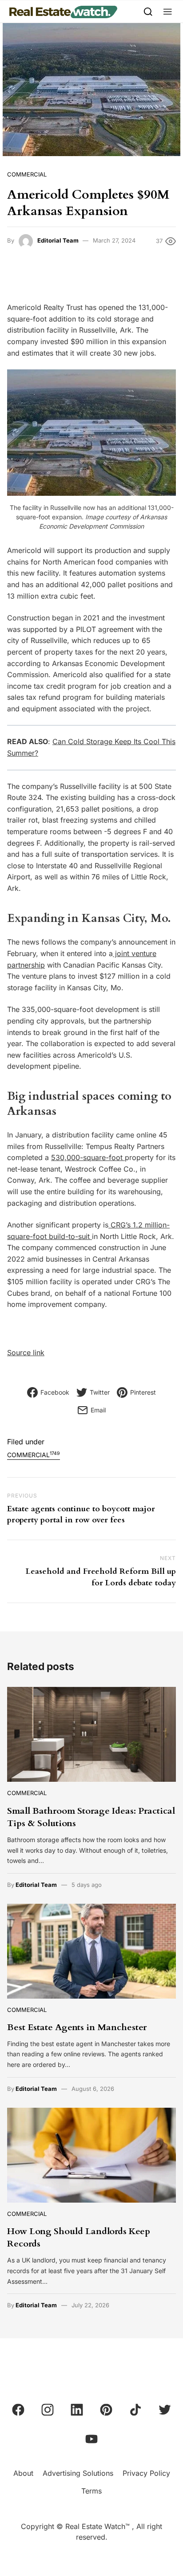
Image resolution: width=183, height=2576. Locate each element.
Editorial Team (58, 240)
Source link (26, 1353)
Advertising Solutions (78, 2473)
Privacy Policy (146, 2473)
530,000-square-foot (88, 1157)
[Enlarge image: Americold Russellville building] (164, 381)
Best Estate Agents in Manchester (77, 2027)
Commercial (27, 174)
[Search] (148, 11)
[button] (168, 11)
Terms (91, 2491)
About (23, 2473)
